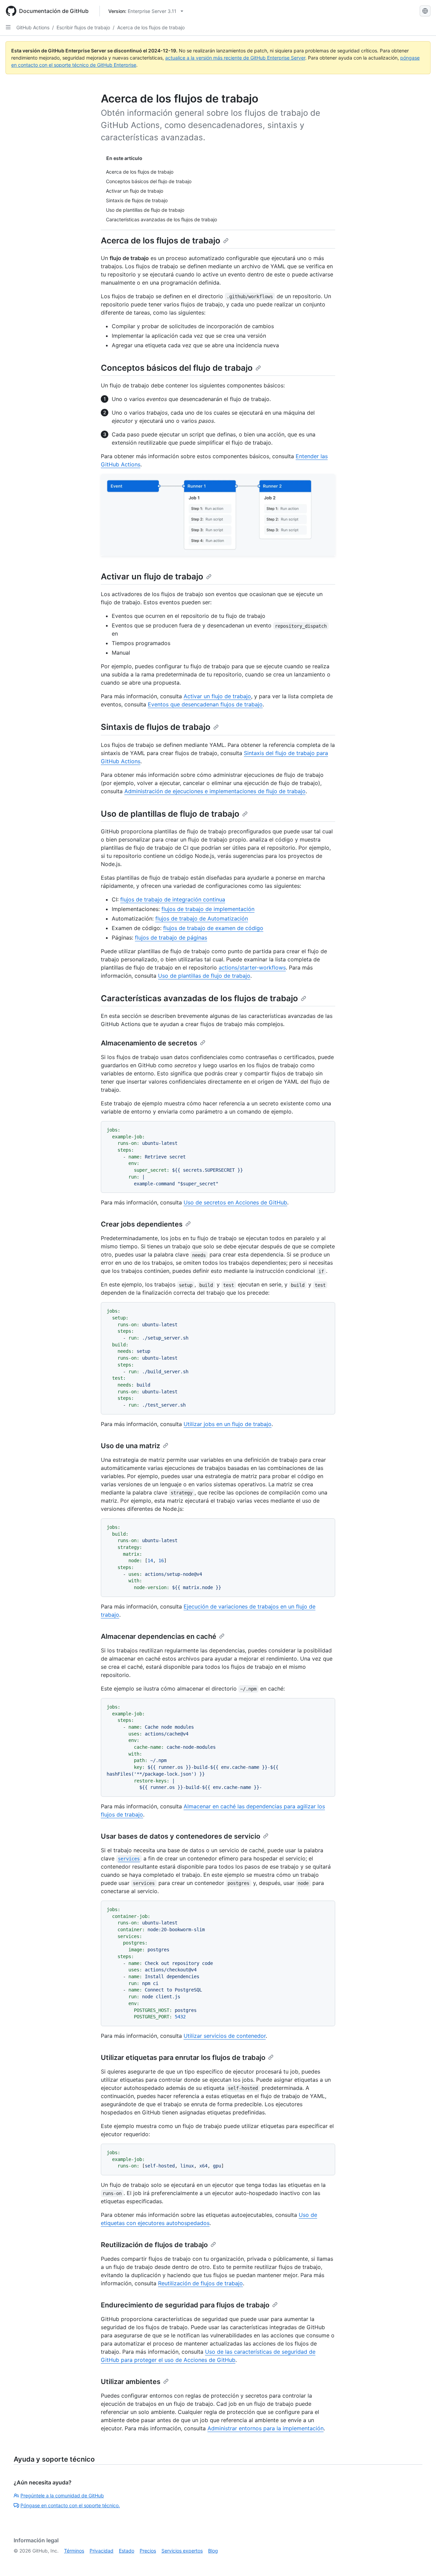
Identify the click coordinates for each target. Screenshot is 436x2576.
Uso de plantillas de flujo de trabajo (170, 814)
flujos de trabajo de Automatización (202, 918)
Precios (148, 2551)
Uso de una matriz (130, 1446)
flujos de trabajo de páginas (171, 938)
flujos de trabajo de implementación (208, 909)
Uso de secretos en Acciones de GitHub (235, 1202)
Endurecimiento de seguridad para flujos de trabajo (185, 2305)
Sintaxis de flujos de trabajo (156, 727)
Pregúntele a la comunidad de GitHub (62, 2495)
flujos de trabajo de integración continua (173, 899)
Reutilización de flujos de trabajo (154, 2245)
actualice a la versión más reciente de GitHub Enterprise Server (235, 58)
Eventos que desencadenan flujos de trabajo (205, 704)
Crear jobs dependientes (142, 1224)
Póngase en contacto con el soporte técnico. (70, 2505)
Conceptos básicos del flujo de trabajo (177, 368)
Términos (74, 2551)
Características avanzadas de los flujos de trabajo (199, 998)
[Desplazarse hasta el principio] (421, 2561)
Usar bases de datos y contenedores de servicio (181, 1836)
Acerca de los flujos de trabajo (151, 27)
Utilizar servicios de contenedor (225, 2036)
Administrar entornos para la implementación (266, 2428)
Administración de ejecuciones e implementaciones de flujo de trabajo (215, 791)
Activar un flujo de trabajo (152, 577)
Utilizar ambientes (131, 2382)
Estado (127, 2551)
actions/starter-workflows (252, 967)
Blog (213, 2551)
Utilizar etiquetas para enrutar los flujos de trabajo (183, 2058)
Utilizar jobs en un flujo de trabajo (228, 1424)
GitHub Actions (33, 27)
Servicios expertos (182, 2551)
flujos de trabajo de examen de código (213, 928)
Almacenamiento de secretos (149, 1043)
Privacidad (102, 2551)
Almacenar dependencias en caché (159, 1636)
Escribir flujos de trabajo (83, 27)
